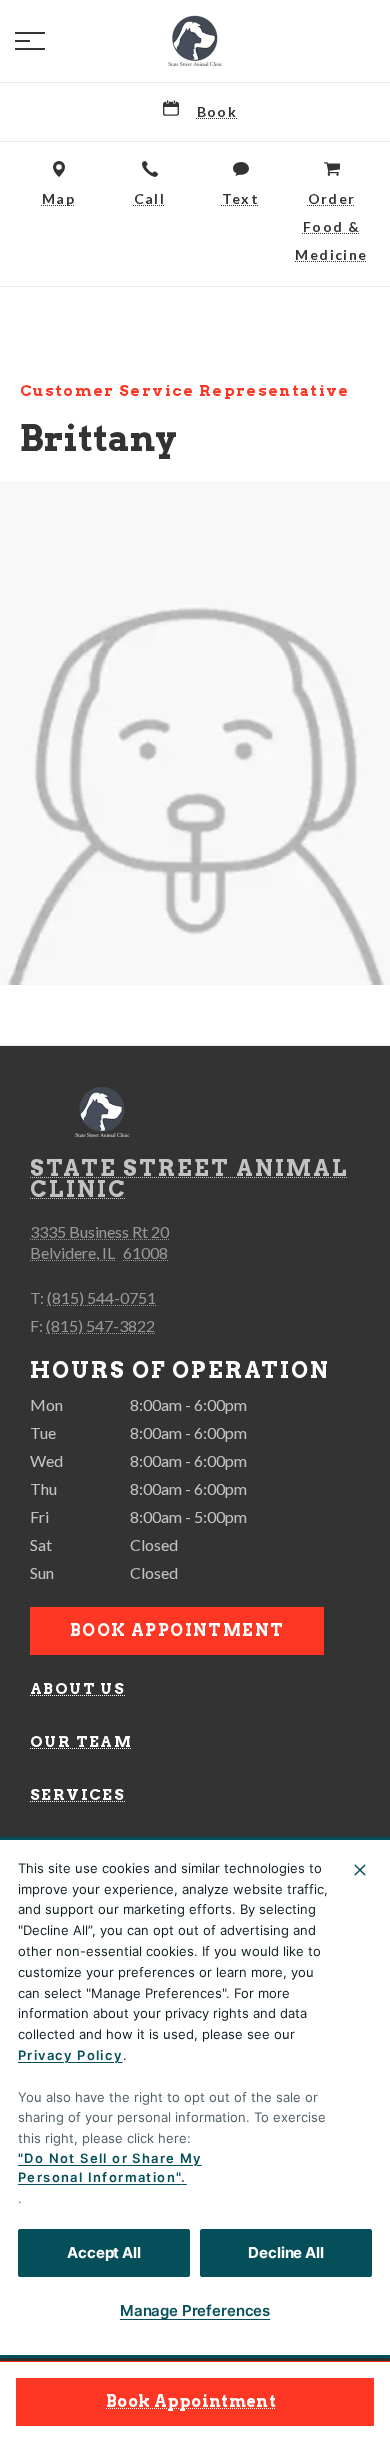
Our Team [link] (81, 1742)
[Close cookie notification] (360, 1870)
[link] (195, 41)
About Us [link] (77, 1689)
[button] (30, 41)
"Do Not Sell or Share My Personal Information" (110, 2168)
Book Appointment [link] (191, 2401)
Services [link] (77, 1795)
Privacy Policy (70, 2055)
